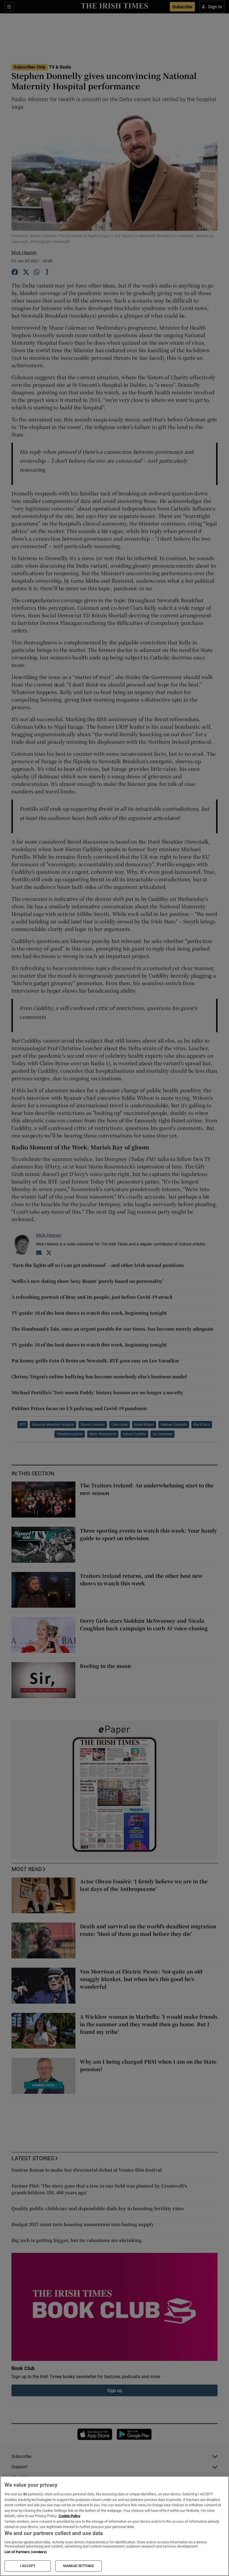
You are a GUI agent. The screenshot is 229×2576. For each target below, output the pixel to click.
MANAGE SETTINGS (78, 2566)
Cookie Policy (70, 2516)
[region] (115, 2526)
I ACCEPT (28, 2566)
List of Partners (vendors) (26, 2552)
